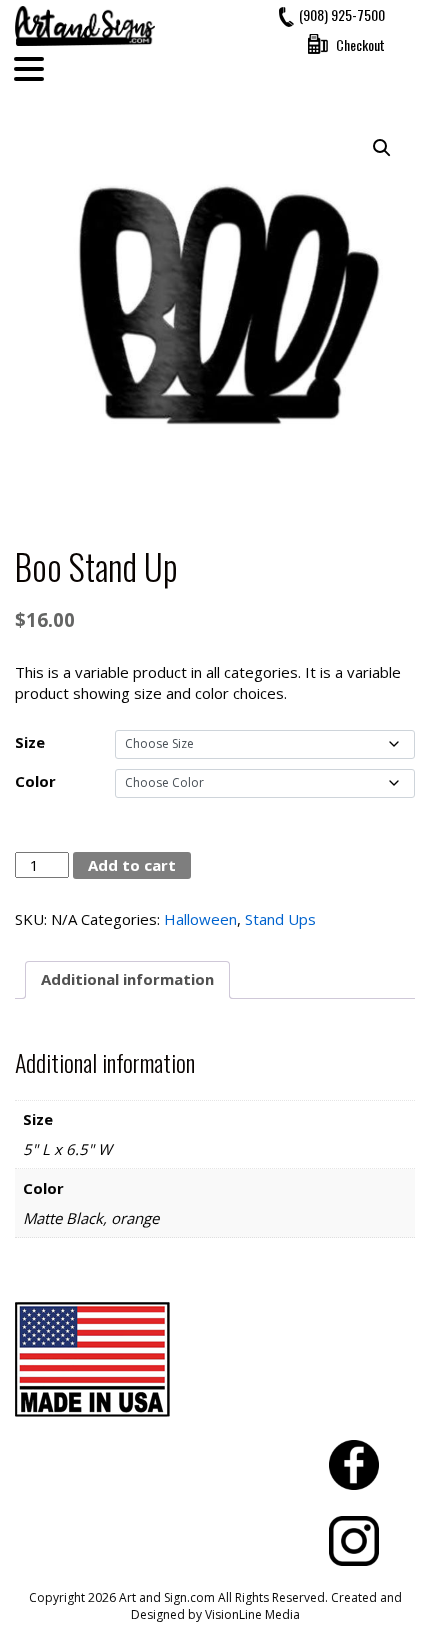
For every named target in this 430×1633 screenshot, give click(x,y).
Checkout (360, 44)
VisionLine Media (252, 1614)
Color (35, 781)
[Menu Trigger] (29, 68)
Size (30, 742)
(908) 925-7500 (342, 14)
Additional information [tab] (127, 979)
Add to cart (132, 865)
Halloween (200, 919)
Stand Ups (280, 919)
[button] (382, 148)
